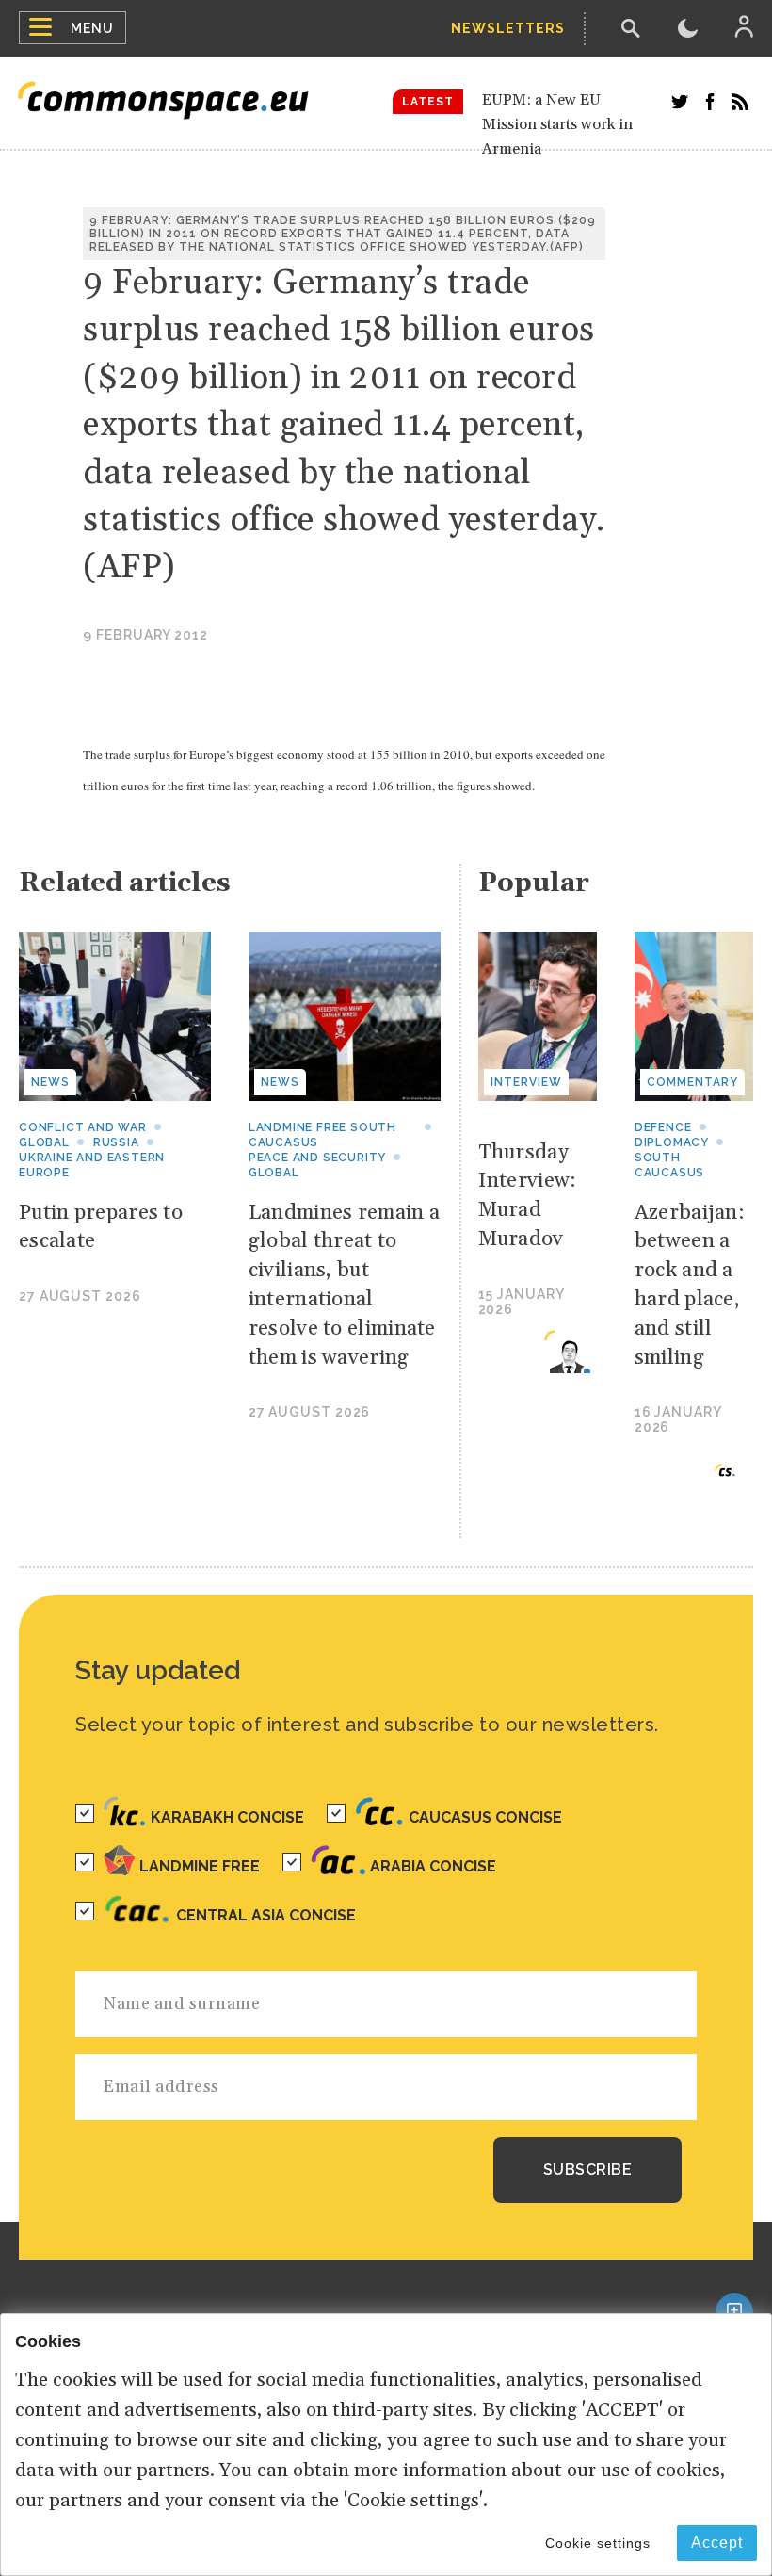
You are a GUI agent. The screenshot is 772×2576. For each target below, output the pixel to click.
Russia (116, 1142)
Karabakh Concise (227, 1817)
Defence (663, 1127)
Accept (717, 2543)
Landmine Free (200, 1866)
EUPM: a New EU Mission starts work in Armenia (557, 124)
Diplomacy (672, 1142)
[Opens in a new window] (680, 102)
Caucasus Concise (485, 1817)
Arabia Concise (433, 1866)
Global (44, 1142)
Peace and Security (317, 1158)
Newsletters (508, 28)
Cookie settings (598, 2543)
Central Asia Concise (266, 1915)
